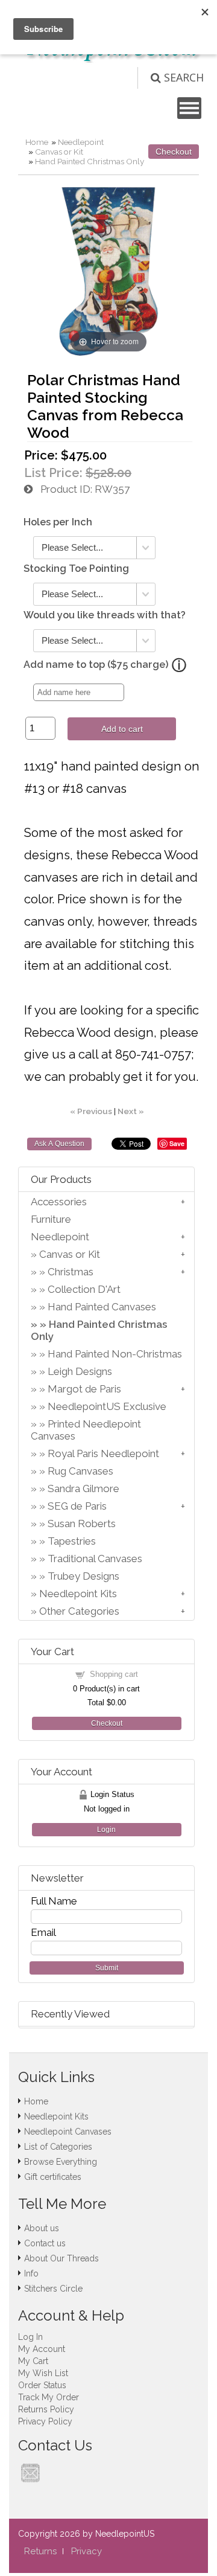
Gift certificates (53, 2177)
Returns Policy (46, 2409)
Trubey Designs (83, 1576)
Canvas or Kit (59, 152)
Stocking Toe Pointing (76, 569)
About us (42, 2228)
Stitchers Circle (53, 2289)
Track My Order (49, 2397)
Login (106, 1830)
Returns (40, 2551)
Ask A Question (59, 1144)
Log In (30, 2337)
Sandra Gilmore (83, 1488)
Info (31, 2273)
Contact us (45, 2243)
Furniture (51, 1219)
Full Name (54, 1901)
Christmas (71, 1272)
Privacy (86, 2551)
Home (37, 142)
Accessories (59, 1202)
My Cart (33, 2361)
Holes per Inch (58, 522)
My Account (42, 2349)
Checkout (174, 152)
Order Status (42, 2385)
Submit (107, 1968)
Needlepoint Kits (78, 1594)
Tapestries (72, 1541)
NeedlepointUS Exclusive (107, 1406)
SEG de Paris (77, 1506)
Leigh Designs (80, 1371)
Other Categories (79, 1611)
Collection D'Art (84, 1289)
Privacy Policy (45, 2421)
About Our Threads (61, 2258)
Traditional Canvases (95, 1559)
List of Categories (58, 2147)
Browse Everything (61, 2162)
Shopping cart (114, 1674)
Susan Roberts (82, 1523)
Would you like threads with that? (105, 615)
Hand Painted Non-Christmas (115, 1354)
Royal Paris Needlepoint (103, 1453)
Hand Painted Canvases (102, 1307)
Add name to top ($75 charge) (96, 665)
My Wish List (43, 2373)
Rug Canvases (80, 1471)
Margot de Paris (84, 1389)
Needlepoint (81, 142)
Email (43, 1932)
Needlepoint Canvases (68, 2132)
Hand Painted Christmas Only (90, 161)
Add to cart (122, 729)
